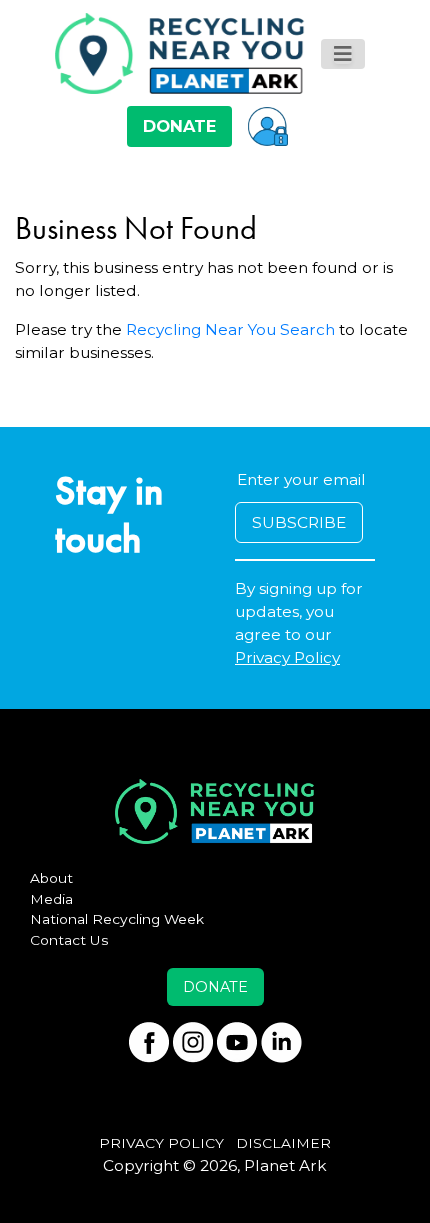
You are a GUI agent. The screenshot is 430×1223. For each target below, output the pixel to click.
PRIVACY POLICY (161, 1143)
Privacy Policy (287, 657)
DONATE (179, 126)
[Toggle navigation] (343, 54)
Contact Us (69, 940)
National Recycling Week (117, 919)
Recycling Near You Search (230, 329)
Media (51, 899)
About (51, 878)
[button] (268, 126)
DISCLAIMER (283, 1143)
